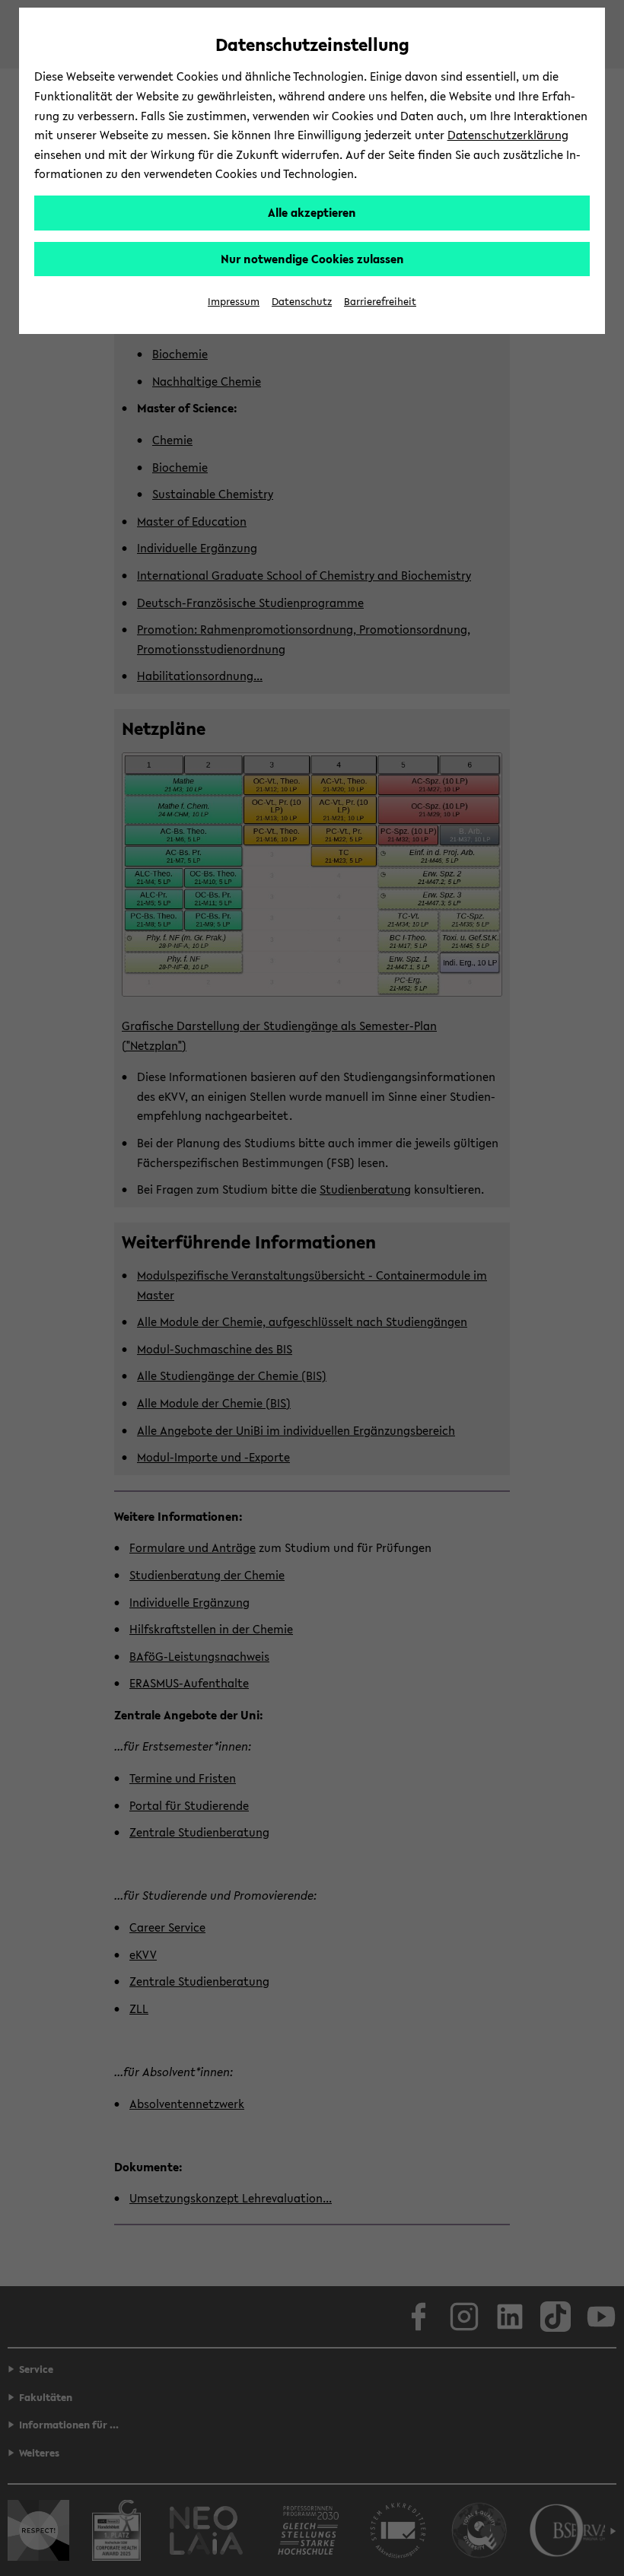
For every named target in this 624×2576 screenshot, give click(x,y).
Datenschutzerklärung (508, 135)
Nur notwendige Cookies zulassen (312, 259)
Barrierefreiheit (380, 302)
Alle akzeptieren (312, 212)
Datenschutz (302, 302)
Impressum (234, 302)
